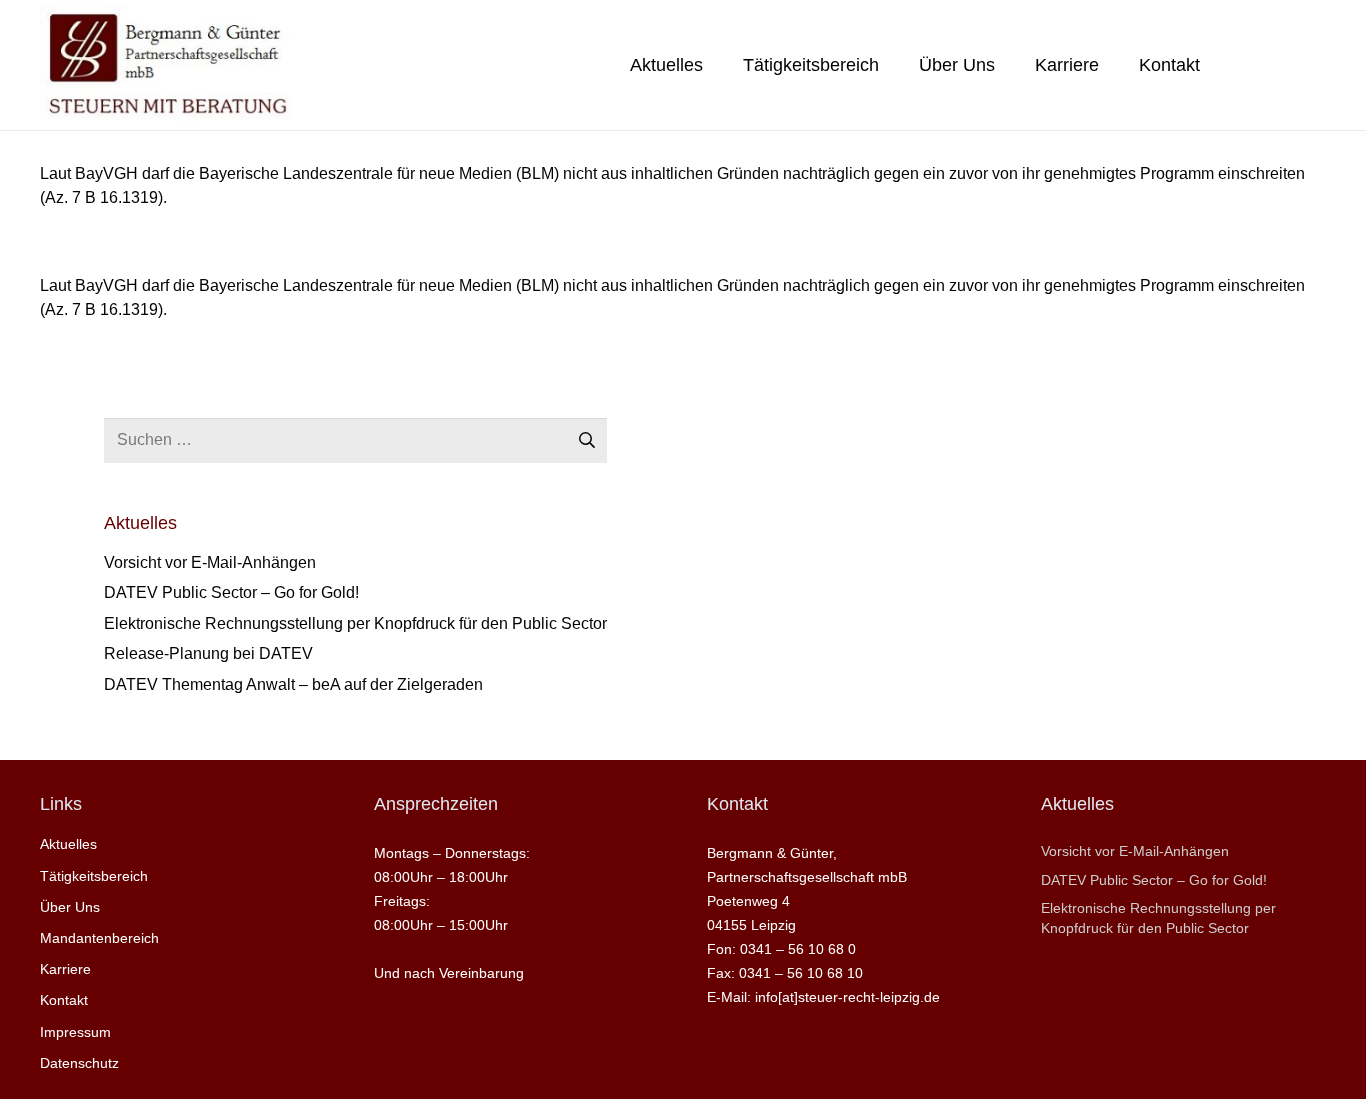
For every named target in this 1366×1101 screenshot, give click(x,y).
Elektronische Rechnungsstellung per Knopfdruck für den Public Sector (355, 623)
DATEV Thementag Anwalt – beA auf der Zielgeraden (293, 684)
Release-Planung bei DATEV (208, 653)
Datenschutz (79, 1063)
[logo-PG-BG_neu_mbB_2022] (166, 65)
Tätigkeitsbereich (94, 876)
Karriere (65, 969)
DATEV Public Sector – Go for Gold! (231, 592)
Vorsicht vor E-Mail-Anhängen (210, 562)
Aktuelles (68, 844)
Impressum (75, 1032)
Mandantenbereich (99, 938)
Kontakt (64, 1000)
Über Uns (70, 907)
